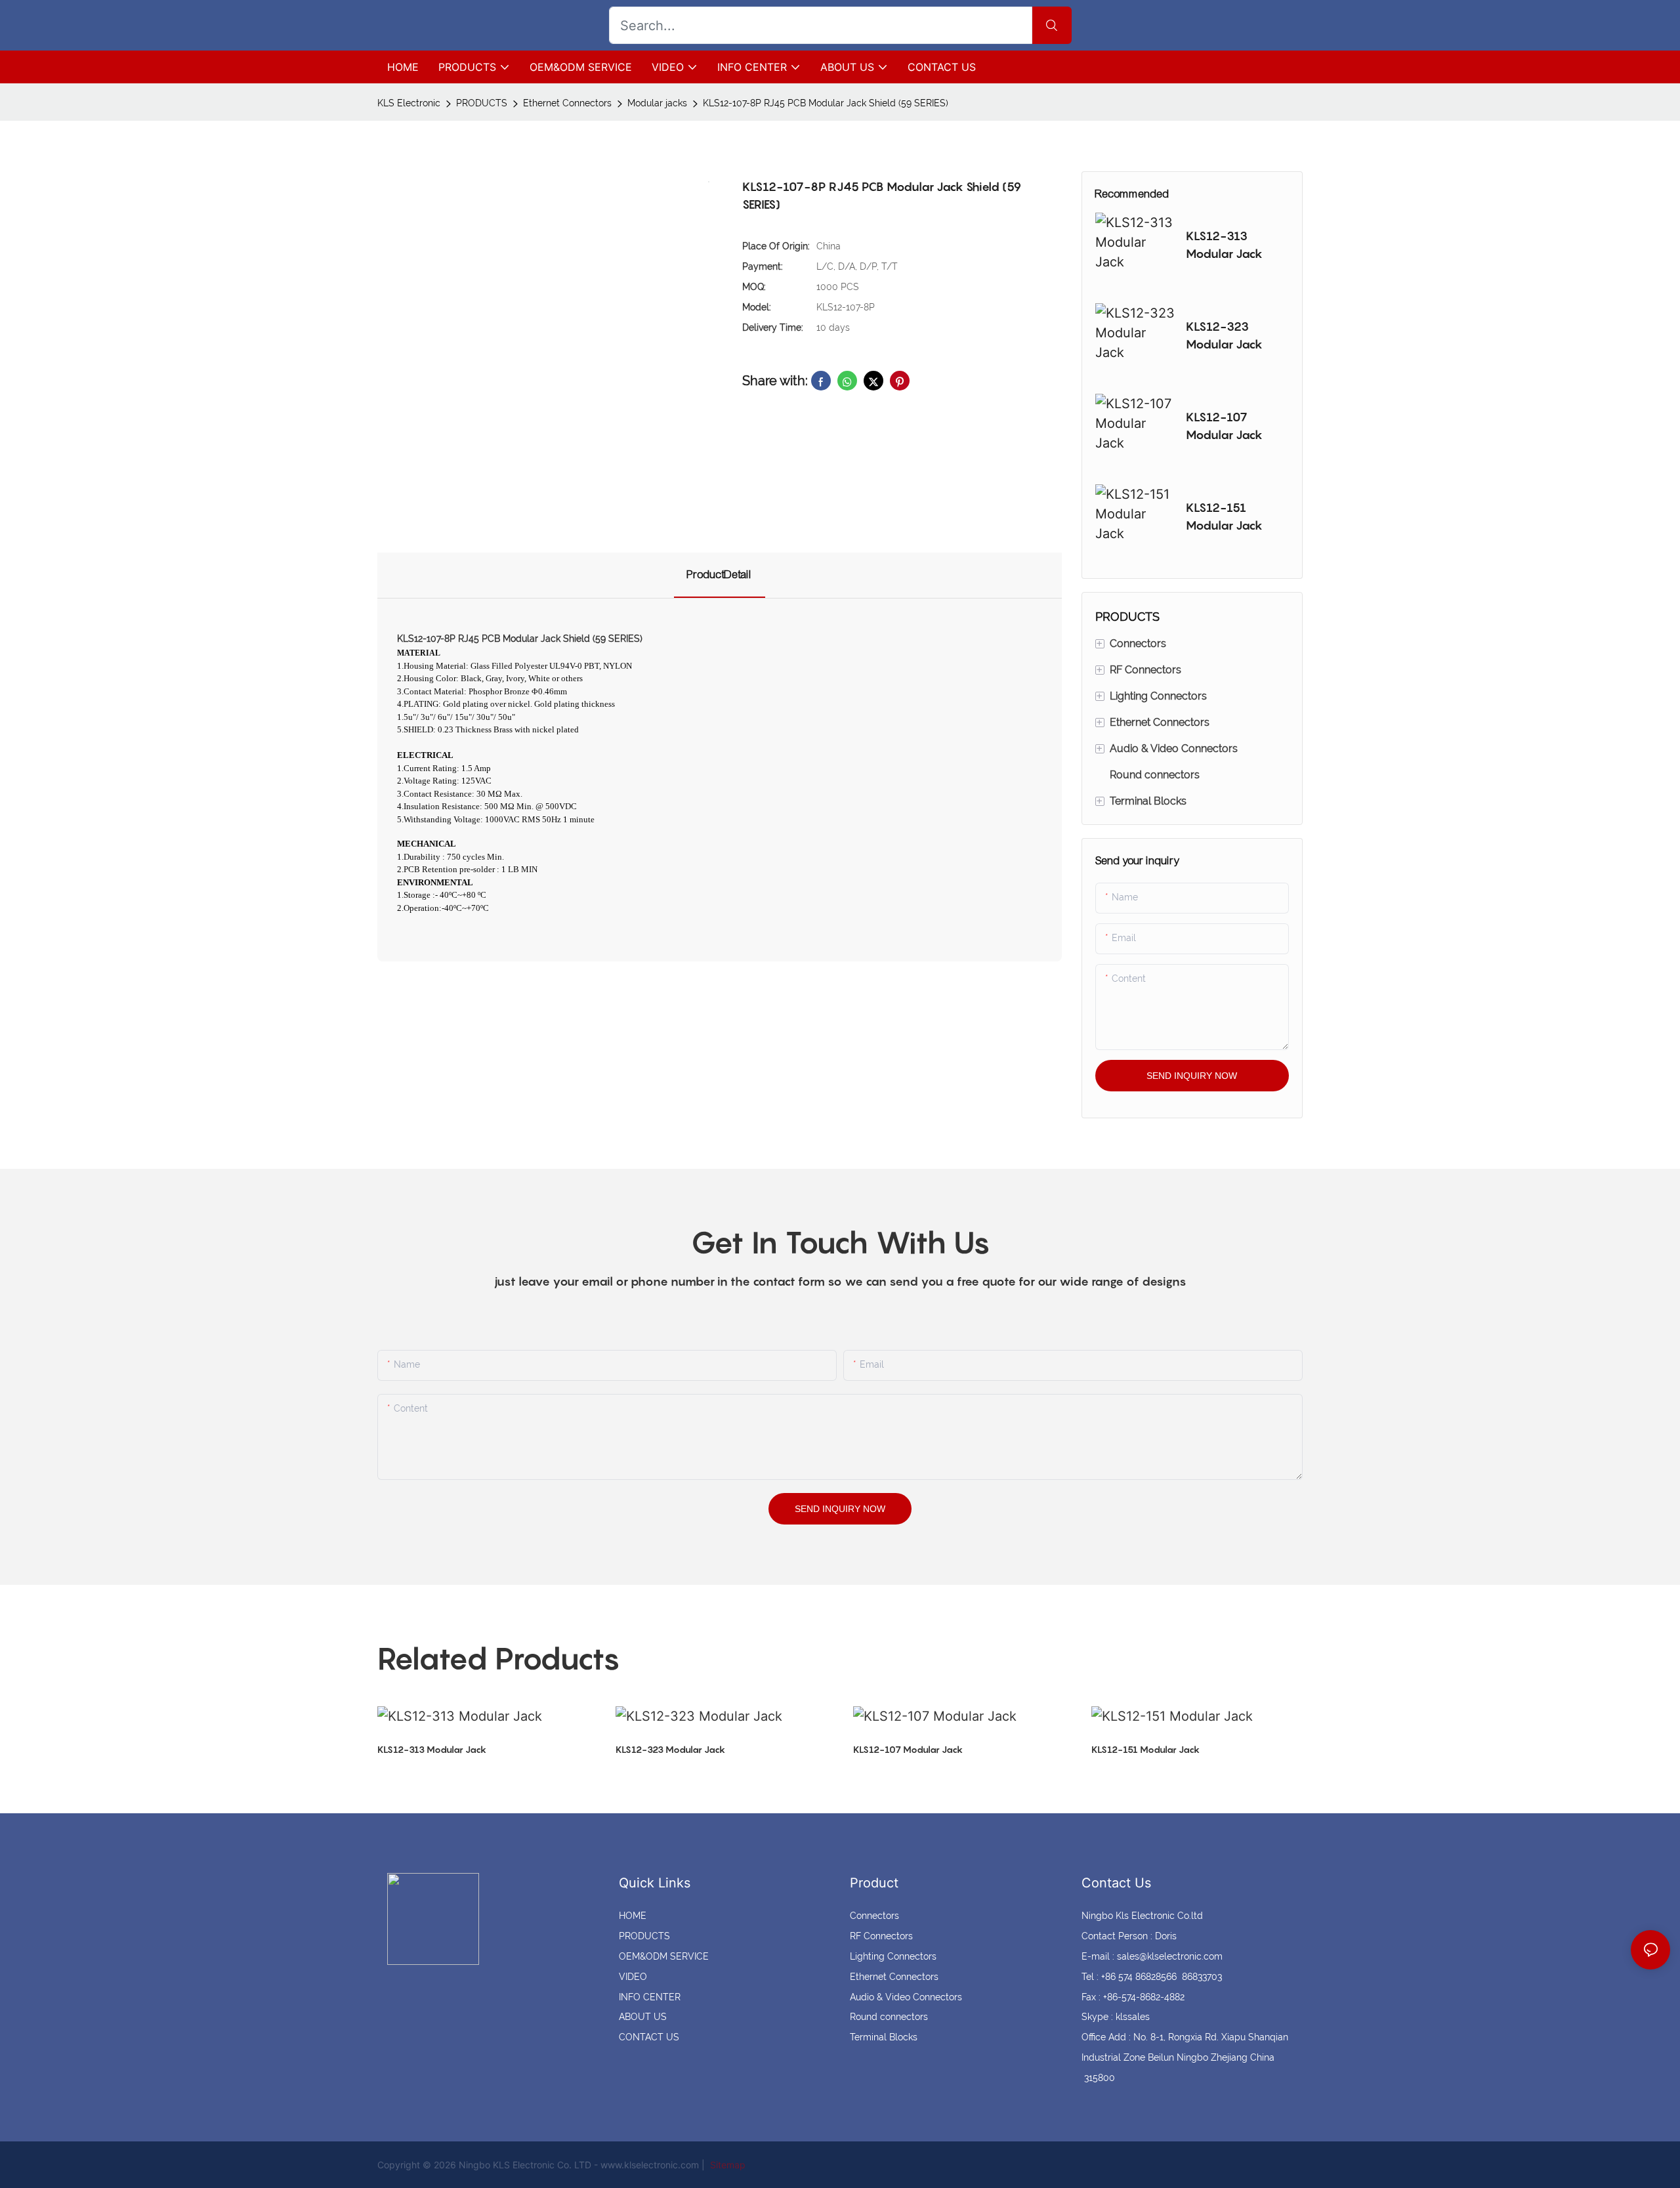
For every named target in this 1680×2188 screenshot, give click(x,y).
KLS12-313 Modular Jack (1224, 245)
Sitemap (726, 2165)
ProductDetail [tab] (720, 575)
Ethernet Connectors (567, 103)
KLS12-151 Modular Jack (1224, 516)
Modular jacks (657, 103)
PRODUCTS (482, 103)
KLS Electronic (409, 103)
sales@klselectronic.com (1170, 1956)
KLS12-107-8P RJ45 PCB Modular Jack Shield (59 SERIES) (826, 103)
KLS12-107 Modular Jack (1224, 426)
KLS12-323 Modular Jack (1224, 335)
